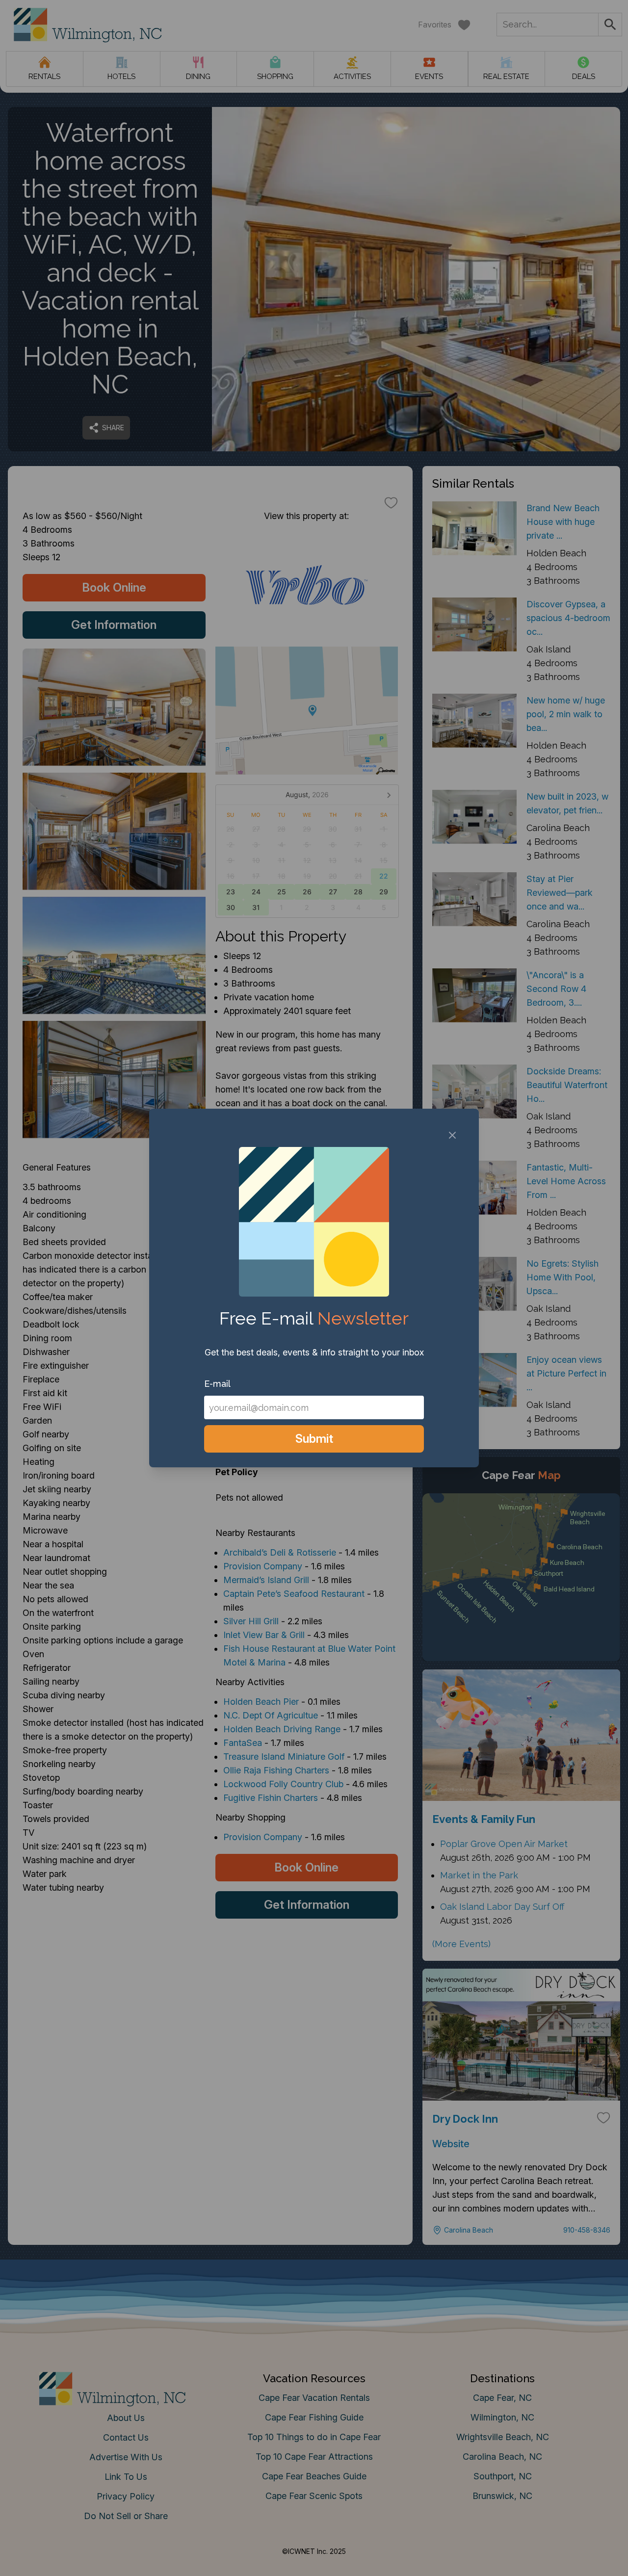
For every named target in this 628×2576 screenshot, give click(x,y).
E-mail (217, 1384)
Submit (314, 1439)
